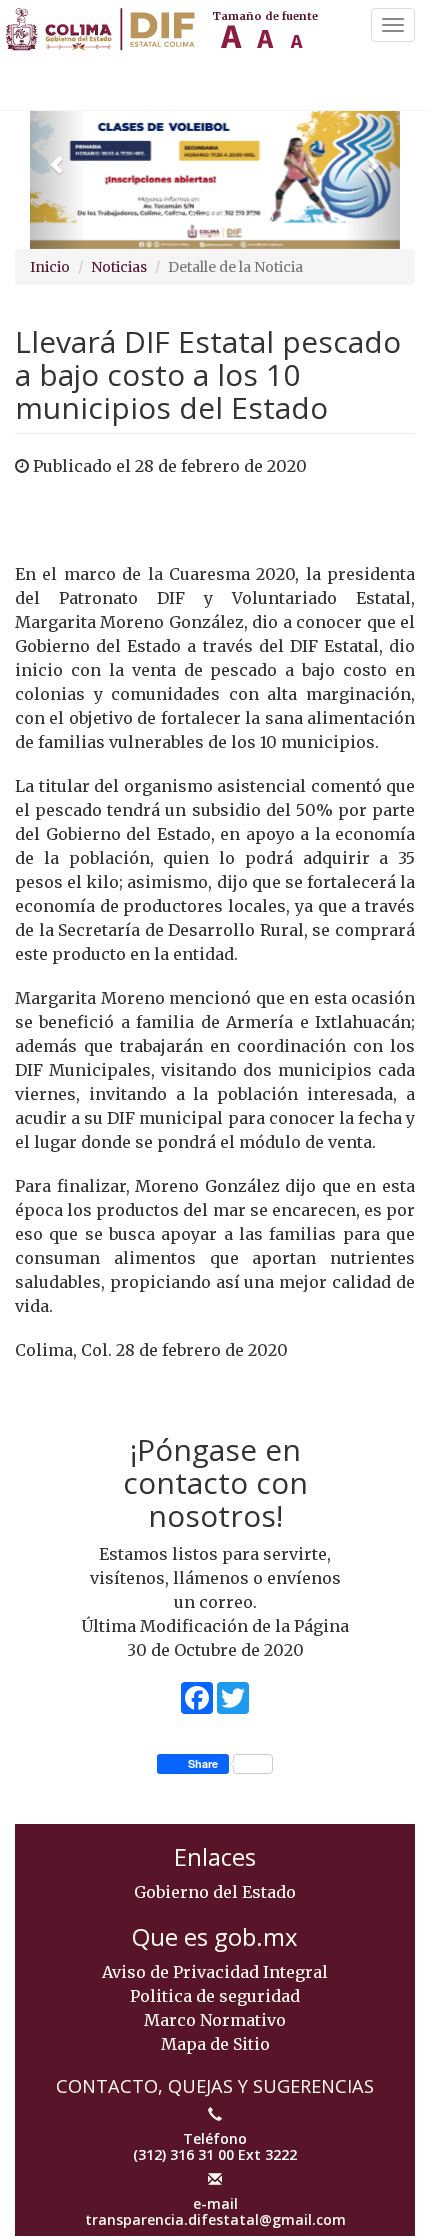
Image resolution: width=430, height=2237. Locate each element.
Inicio (50, 267)
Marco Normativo (215, 2020)
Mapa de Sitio (215, 2044)
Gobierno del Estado (215, 1892)
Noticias (119, 267)
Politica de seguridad (215, 1996)
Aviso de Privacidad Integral (215, 1972)
